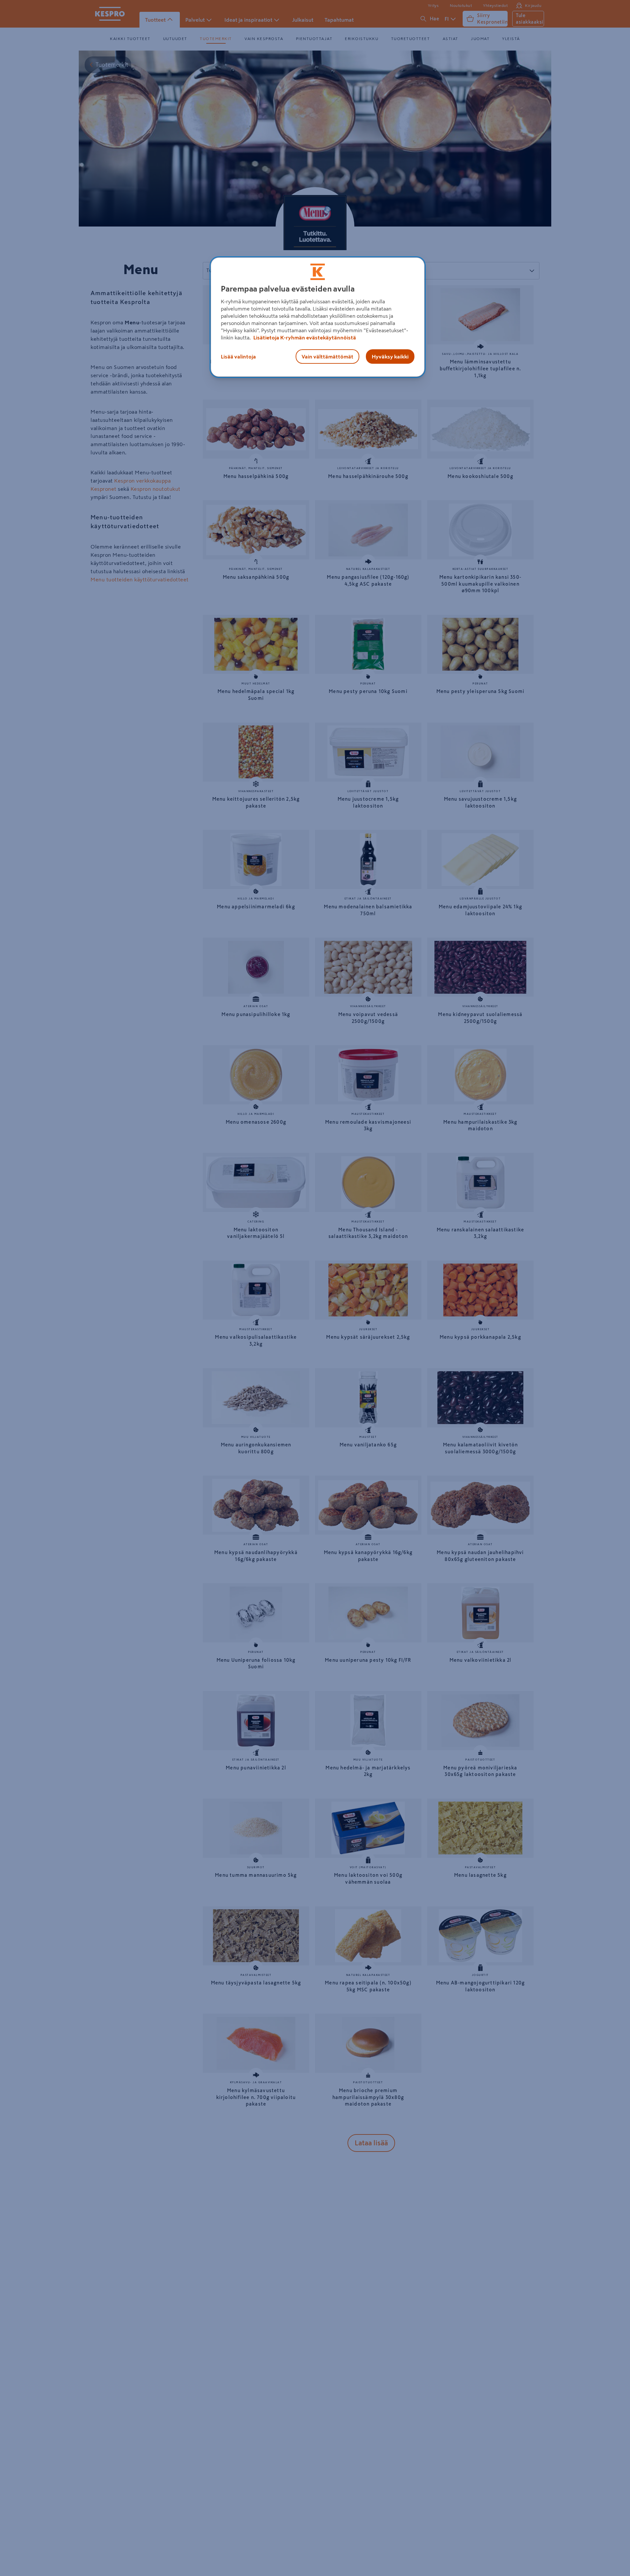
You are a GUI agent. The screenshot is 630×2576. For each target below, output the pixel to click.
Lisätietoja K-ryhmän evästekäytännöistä (304, 337)
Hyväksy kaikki (390, 357)
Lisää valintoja (238, 357)
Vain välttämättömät (327, 357)
